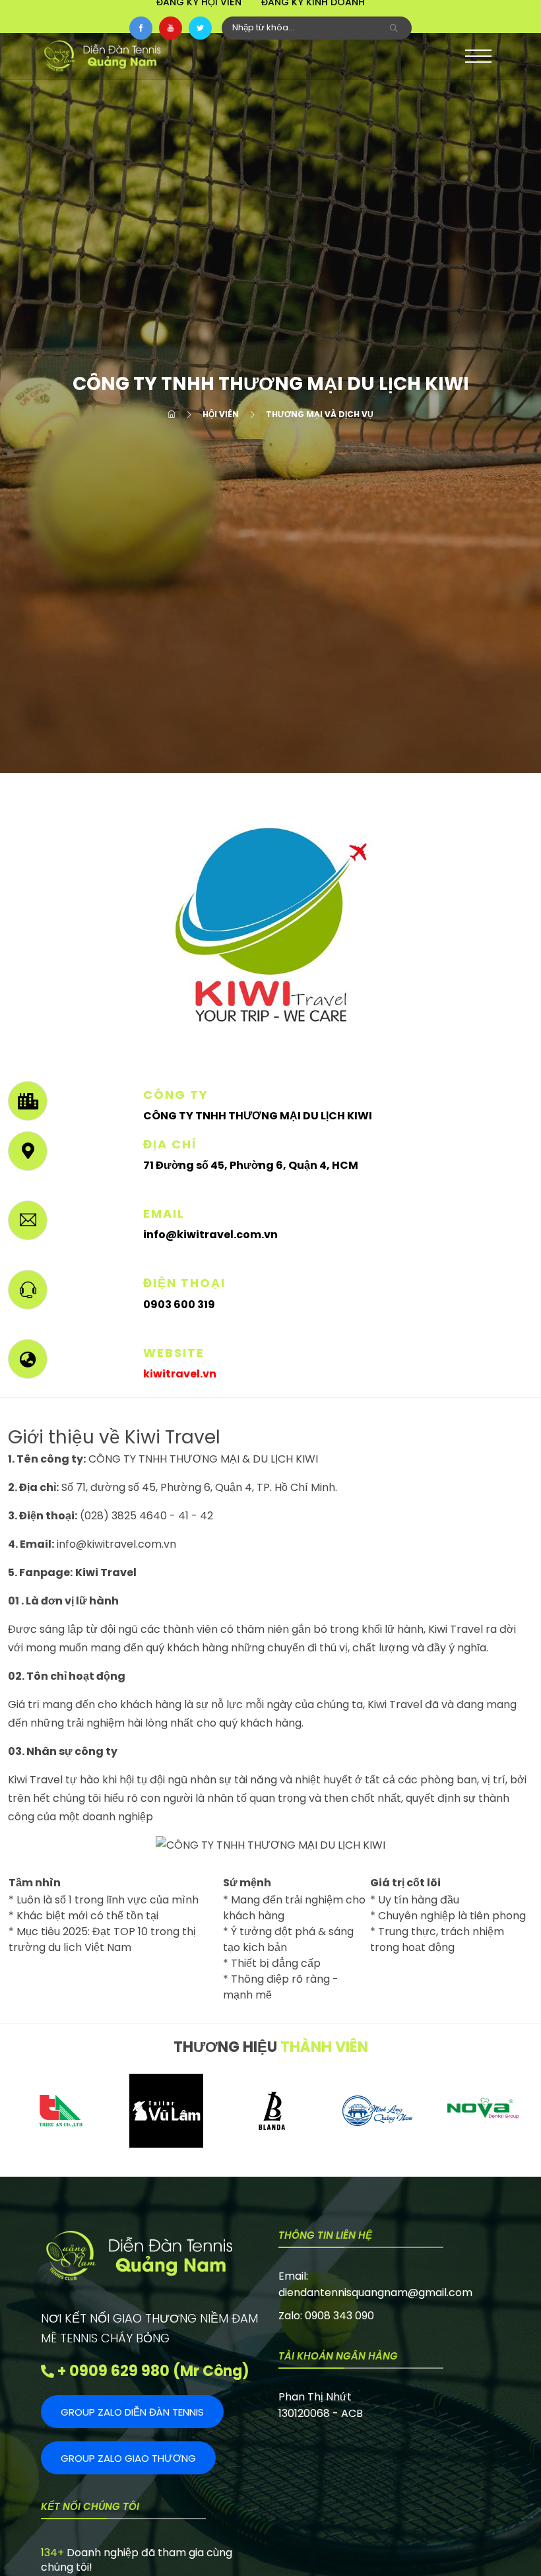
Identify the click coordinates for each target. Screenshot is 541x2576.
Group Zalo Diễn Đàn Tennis (132, 2412)
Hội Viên (221, 414)
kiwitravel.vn (180, 1374)
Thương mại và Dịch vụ (320, 414)
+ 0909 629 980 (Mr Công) (152, 2371)
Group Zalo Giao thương (128, 2458)
